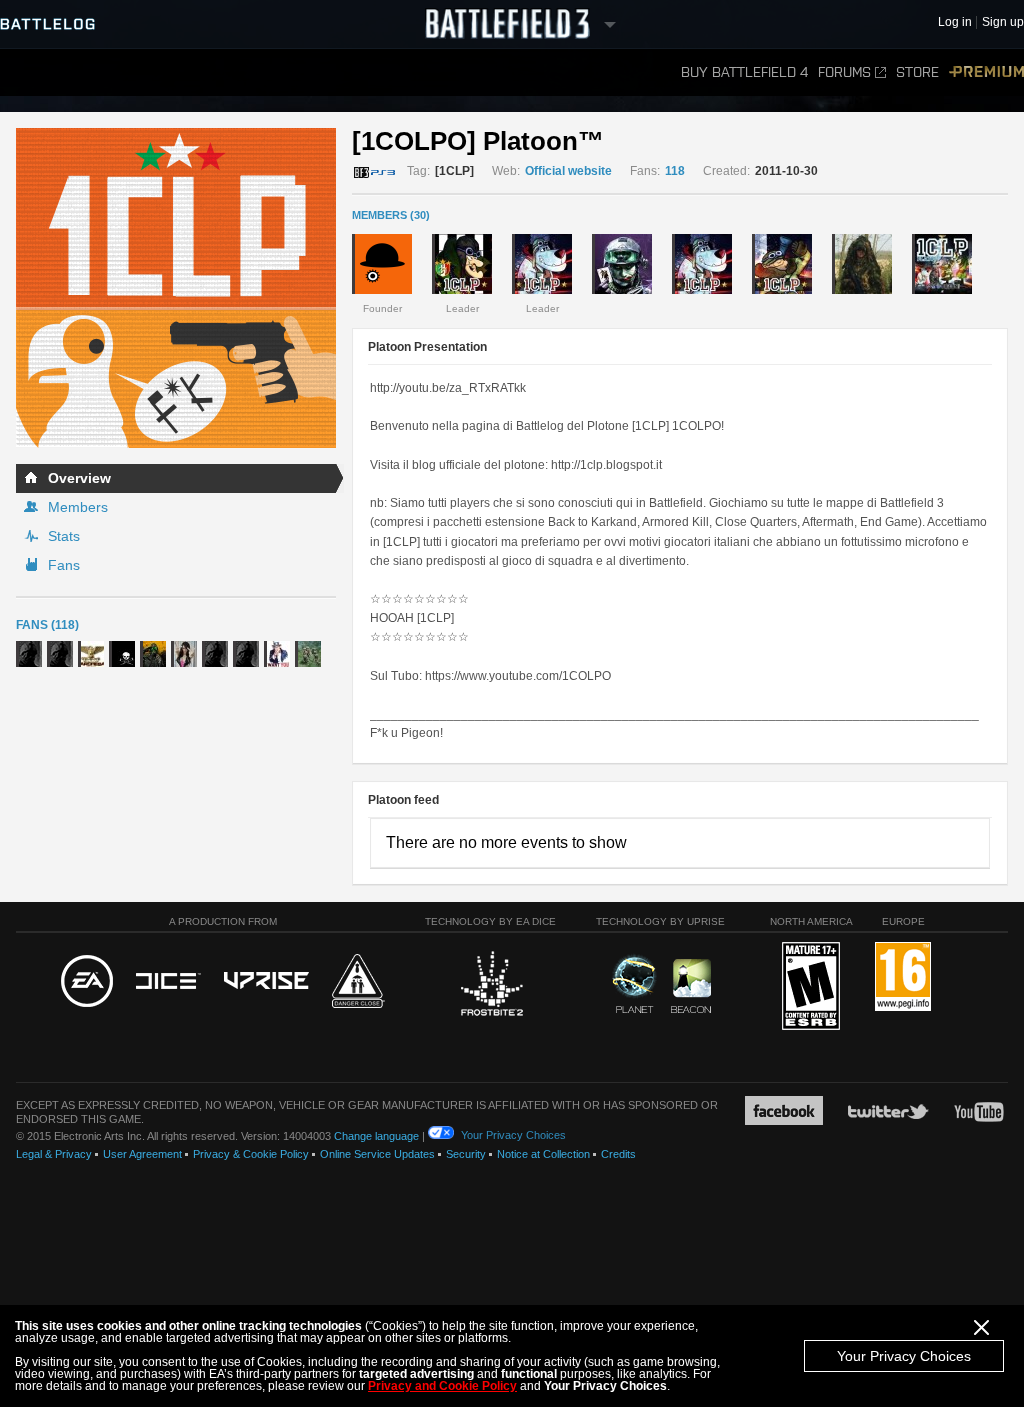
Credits (618, 1154)
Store (917, 72)
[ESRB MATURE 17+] (811, 987)
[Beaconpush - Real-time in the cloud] (691, 987)
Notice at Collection (543, 1154)
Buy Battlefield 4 (744, 72)
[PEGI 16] (903, 977)
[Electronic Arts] (87, 982)
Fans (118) (47, 625)
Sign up (1003, 22)
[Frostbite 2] (491, 986)
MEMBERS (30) (391, 215)
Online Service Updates (377, 1154)
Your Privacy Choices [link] (513, 1135)
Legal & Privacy (54, 1154)
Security (466, 1154)
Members (78, 507)
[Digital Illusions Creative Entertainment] (168, 982)
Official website (568, 171)
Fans (64, 565)
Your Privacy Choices (904, 1356)
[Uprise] (266, 981)
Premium (986, 72)
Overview (79, 478)
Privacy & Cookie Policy (251, 1154)
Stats (64, 536)
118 (675, 171)
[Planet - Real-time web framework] (634, 984)
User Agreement (142, 1154)
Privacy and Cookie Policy (442, 1386)
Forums (844, 72)
